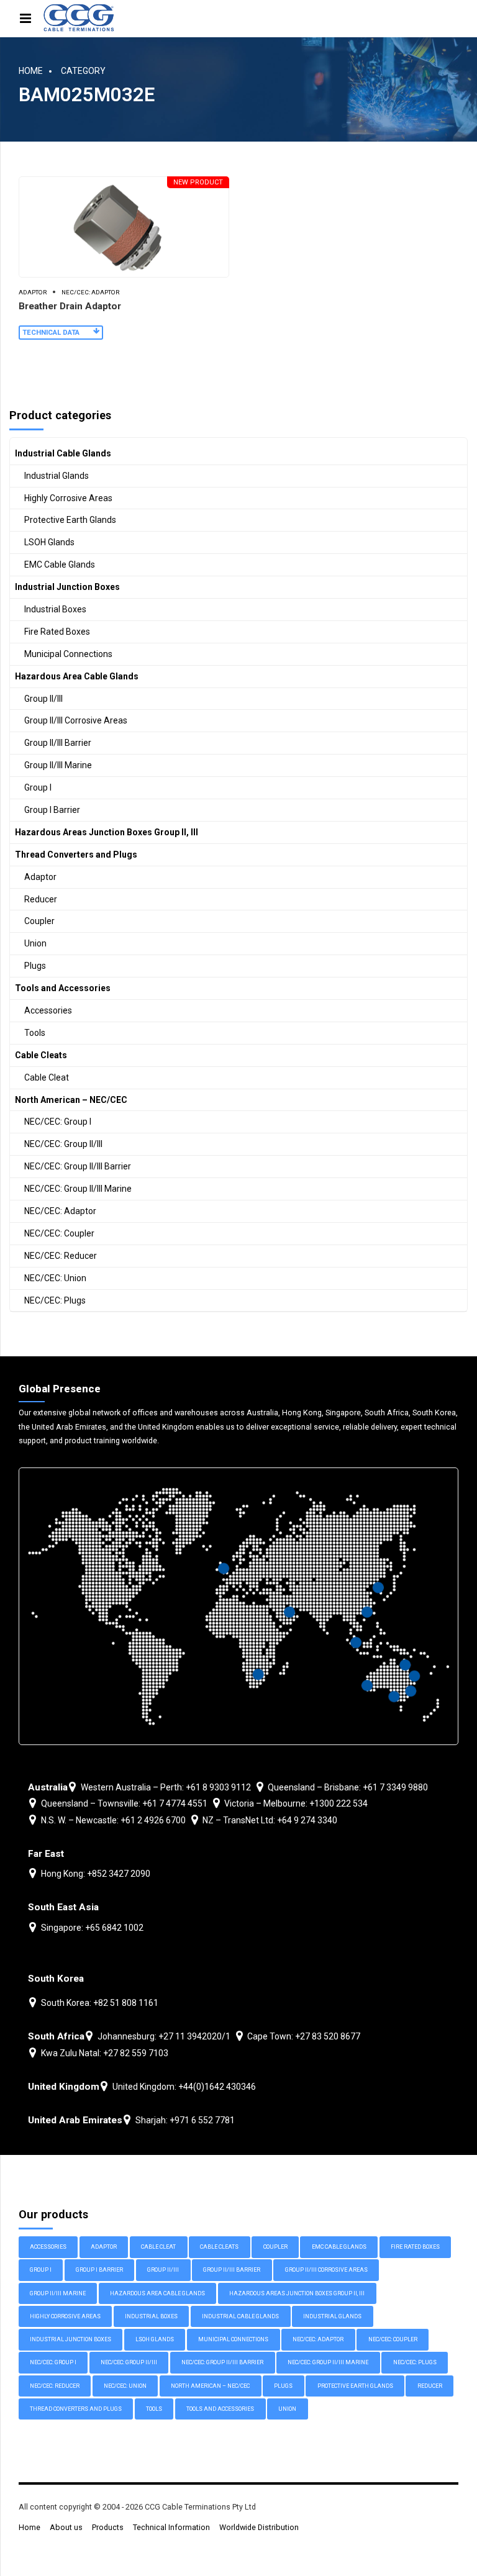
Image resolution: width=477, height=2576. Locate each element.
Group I (38, 787)
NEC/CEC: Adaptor (90, 292)
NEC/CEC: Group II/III (63, 1144)
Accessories (48, 1010)
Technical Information (171, 2527)
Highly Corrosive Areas (68, 498)
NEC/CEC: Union (55, 1278)
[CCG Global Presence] (238, 1606)
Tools (35, 1033)
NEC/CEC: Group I (58, 1122)
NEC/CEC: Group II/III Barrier (78, 1166)
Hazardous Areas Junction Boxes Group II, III (107, 832)
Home (31, 71)
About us (66, 2527)
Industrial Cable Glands (63, 453)
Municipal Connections (68, 654)
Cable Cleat (47, 1077)
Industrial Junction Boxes (67, 587)
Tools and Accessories (63, 988)
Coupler (39, 921)
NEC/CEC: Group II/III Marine (78, 1189)
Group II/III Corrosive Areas (76, 720)
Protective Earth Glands (70, 520)
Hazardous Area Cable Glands (77, 676)
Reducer (41, 899)
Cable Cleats (41, 1055)
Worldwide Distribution (259, 2527)
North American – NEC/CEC (71, 1100)
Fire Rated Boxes (57, 632)
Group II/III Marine (58, 765)
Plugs (35, 966)
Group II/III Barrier (58, 743)
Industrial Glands (57, 476)
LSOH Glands (49, 542)
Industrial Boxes (55, 609)
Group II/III (43, 699)
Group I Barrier (52, 810)
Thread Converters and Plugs (76, 855)
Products (108, 2527)
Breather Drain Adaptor (70, 306)
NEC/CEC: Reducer (61, 1256)
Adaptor (33, 292)
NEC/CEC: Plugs (55, 1300)
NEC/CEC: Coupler (59, 1233)
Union (35, 943)
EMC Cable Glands (60, 565)
